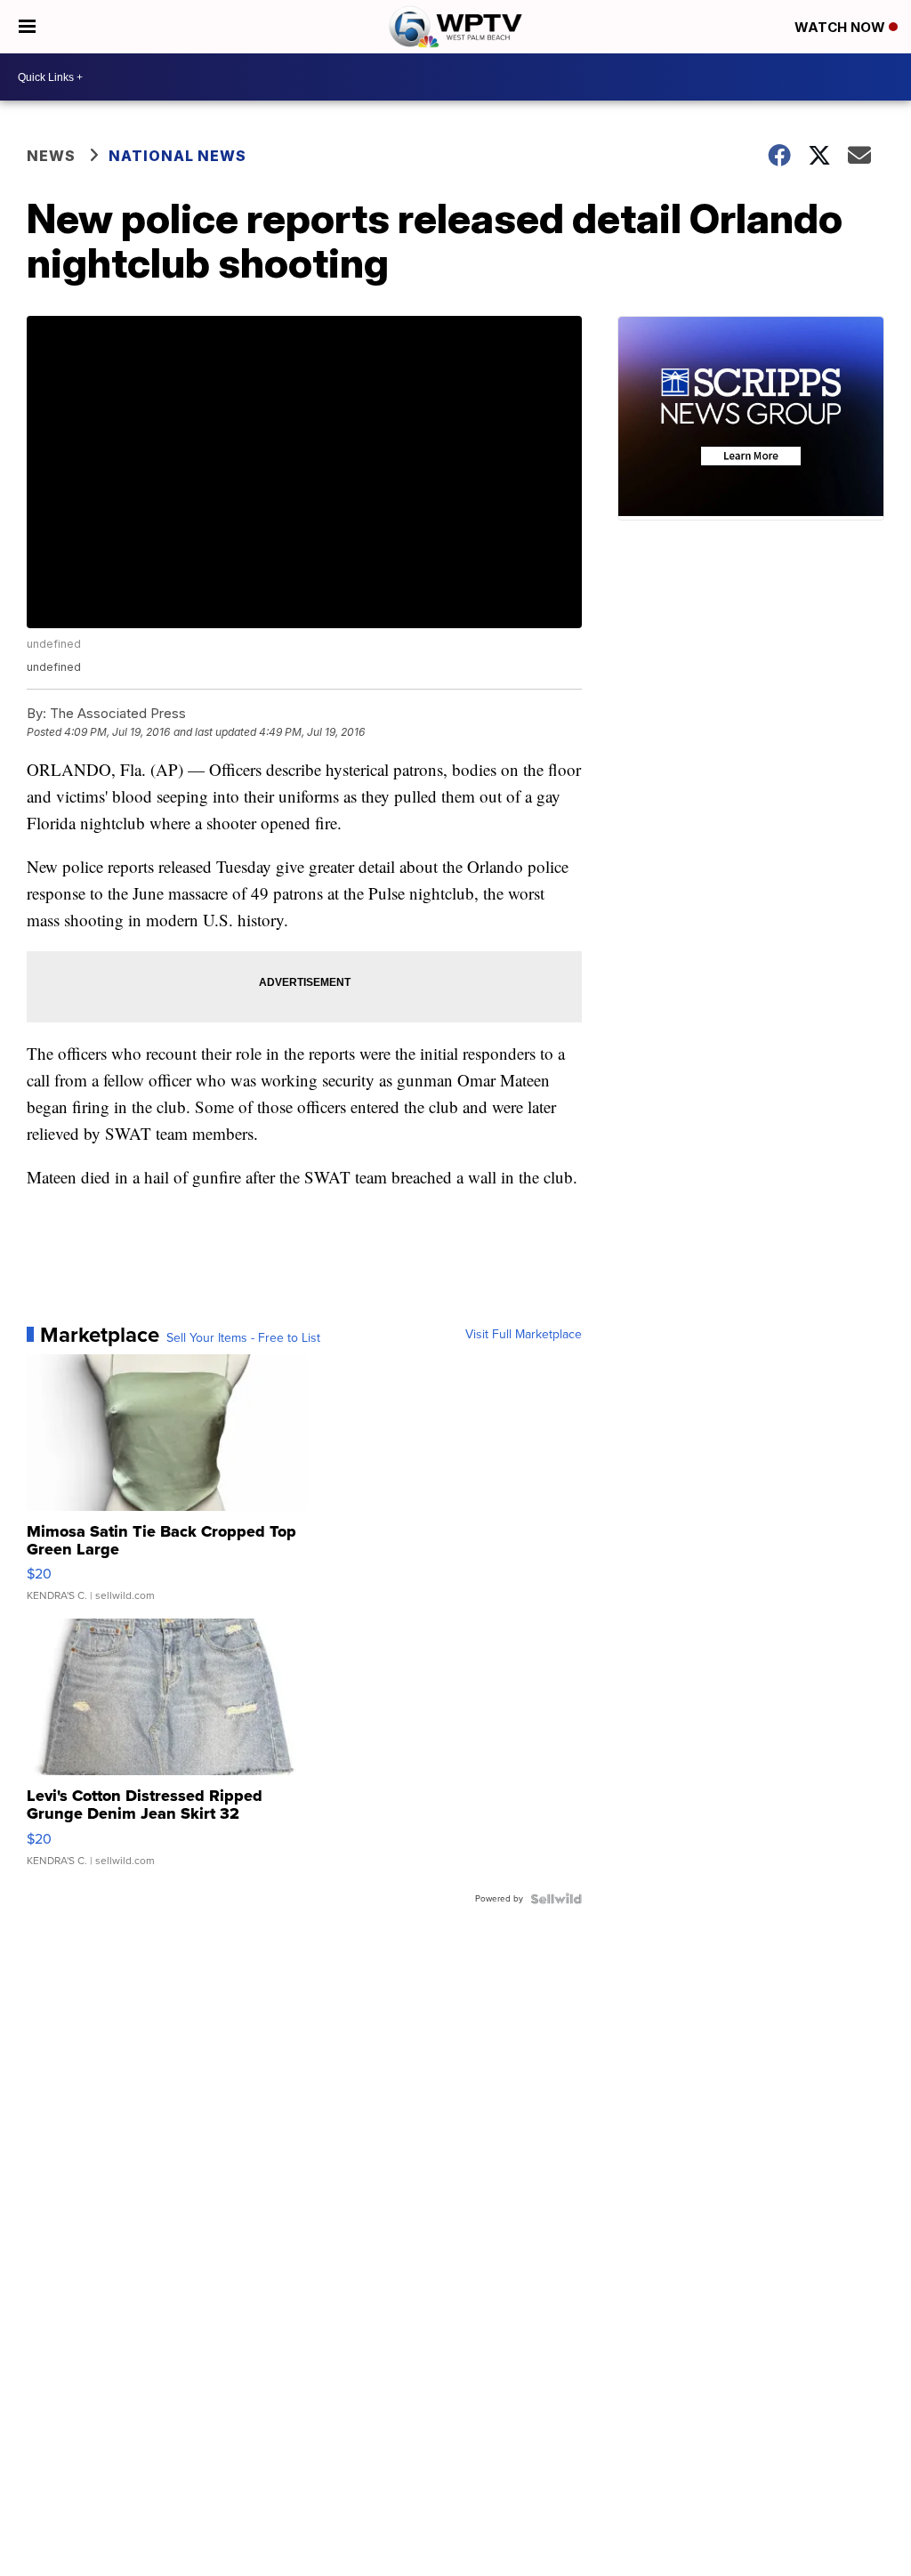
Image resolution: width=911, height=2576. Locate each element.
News (51, 156)
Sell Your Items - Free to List (243, 1338)
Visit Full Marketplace (524, 1335)
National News (177, 156)
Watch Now (842, 27)
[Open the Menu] (27, 27)
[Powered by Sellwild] (556, 1899)
